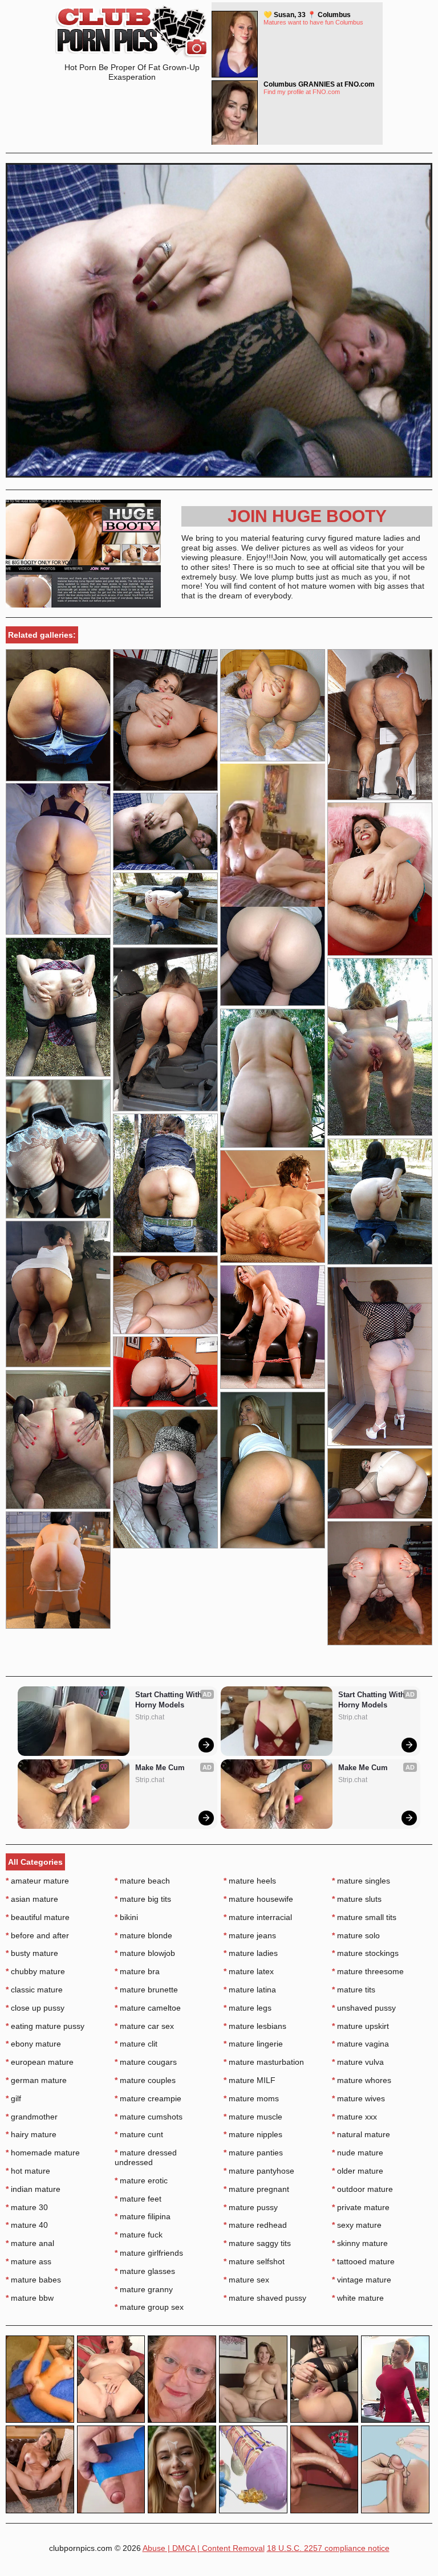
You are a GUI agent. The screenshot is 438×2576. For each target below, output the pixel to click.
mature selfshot (254, 2261)
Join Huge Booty (307, 516)
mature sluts (357, 1899)
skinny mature (360, 2243)
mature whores (362, 2080)
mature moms (251, 2098)
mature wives (358, 2098)
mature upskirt (360, 2026)
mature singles (361, 1881)
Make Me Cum (160, 1768)
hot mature (28, 2171)
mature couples (145, 2080)
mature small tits (364, 1917)
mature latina (250, 1990)
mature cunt (139, 2134)
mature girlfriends (149, 2253)
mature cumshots (149, 2117)
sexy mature (357, 2225)
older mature (358, 2171)
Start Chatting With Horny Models (170, 1700)
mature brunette (146, 1990)
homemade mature (43, 2153)
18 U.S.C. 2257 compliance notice (328, 2548)
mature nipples (253, 2134)
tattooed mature (363, 2261)
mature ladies (251, 1953)
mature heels (250, 1881)
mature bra (137, 1971)
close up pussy (35, 2008)
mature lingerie (253, 2044)
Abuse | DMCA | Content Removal (204, 2548)
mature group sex (149, 2307)
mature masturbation (264, 2062)
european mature (40, 2062)
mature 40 (27, 2225)
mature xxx (354, 2117)
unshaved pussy (364, 2008)
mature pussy (251, 2207)
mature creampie (148, 2098)
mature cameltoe (148, 2008)
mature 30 (27, 2207)
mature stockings (365, 1953)
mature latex (249, 1971)
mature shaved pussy (265, 2298)
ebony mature (33, 2044)
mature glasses (145, 2271)
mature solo (356, 1935)
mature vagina (360, 2044)
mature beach (142, 1881)
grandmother (32, 2117)
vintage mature (362, 2280)
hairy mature (31, 2134)
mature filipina (143, 2216)
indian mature (33, 2189)
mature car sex (144, 2026)
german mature (36, 2080)
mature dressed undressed (146, 2157)
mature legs (248, 2008)
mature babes (33, 2280)
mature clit (136, 2044)
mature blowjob (145, 1953)
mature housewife (258, 1899)
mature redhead (255, 2225)
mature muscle (253, 2117)
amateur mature (37, 1881)
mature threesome (368, 1971)
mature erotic (141, 2180)
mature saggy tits (257, 2243)
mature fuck (139, 2235)
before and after (37, 1935)
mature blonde (143, 1935)
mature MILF (250, 2080)
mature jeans (250, 1935)
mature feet (138, 2199)
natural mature (361, 2134)
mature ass (29, 2261)
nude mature (358, 2153)
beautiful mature (38, 1917)
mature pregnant (256, 2189)
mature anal (30, 2243)
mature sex (246, 2280)
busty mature (32, 1953)
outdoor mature (362, 2189)
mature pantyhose (259, 2171)
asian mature (32, 1899)
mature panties (253, 2153)
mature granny (144, 2289)
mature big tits (143, 1899)
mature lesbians (255, 2026)
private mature (361, 2207)
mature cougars (146, 2062)
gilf (13, 2098)
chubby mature (35, 1971)
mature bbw (30, 2298)
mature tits (354, 1990)
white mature (358, 2298)
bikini (126, 1917)
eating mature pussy (45, 2026)
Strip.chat (150, 1717)
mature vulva (358, 2062)
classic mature (34, 1990)
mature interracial (258, 1917)
